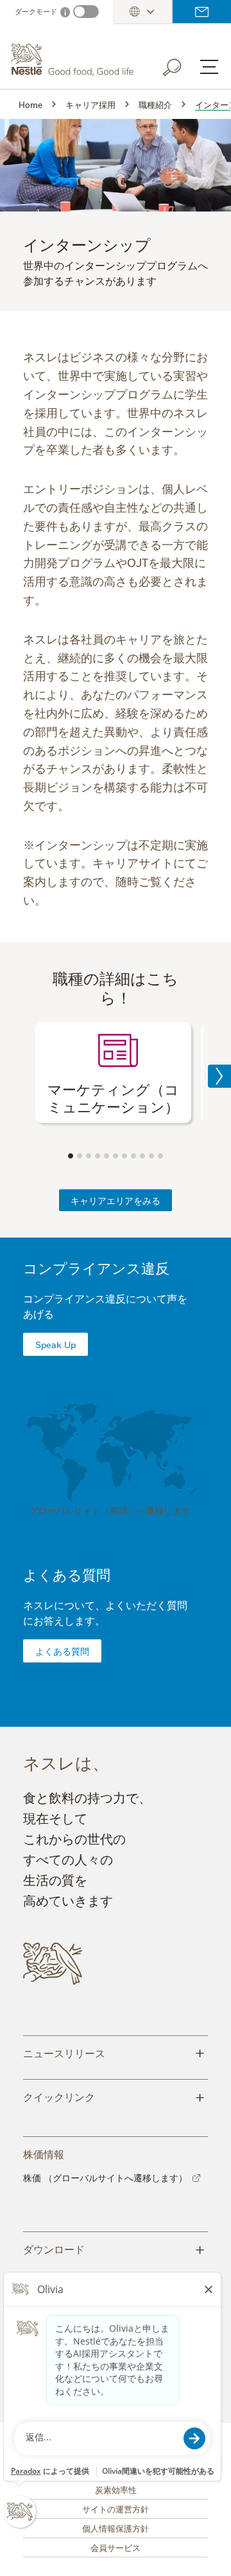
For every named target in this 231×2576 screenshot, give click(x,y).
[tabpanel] (113, 1073)
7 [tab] (124, 1156)
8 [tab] (133, 1156)
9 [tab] (142, 1156)
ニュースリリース (114, 2052)
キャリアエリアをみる (116, 1200)
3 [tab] (89, 1156)
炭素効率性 (116, 2489)
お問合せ (202, 12)
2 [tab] (80, 1156)
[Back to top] (205, 2553)
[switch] (86, 12)
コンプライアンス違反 (96, 1267)
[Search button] (181, 65)
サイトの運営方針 (116, 2508)
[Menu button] (209, 67)
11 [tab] (160, 1156)
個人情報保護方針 (116, 2528)
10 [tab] (151, 1156)
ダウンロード (114, 2248)
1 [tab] (71, 1156)
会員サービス (116, 2547)
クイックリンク (114, 2096)
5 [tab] (107, 1156)
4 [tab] (98, 1156)
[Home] (74, 60)
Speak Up (56, 1344)
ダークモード (36, 11)
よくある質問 (67, 1574)
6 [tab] (116, 1156)
